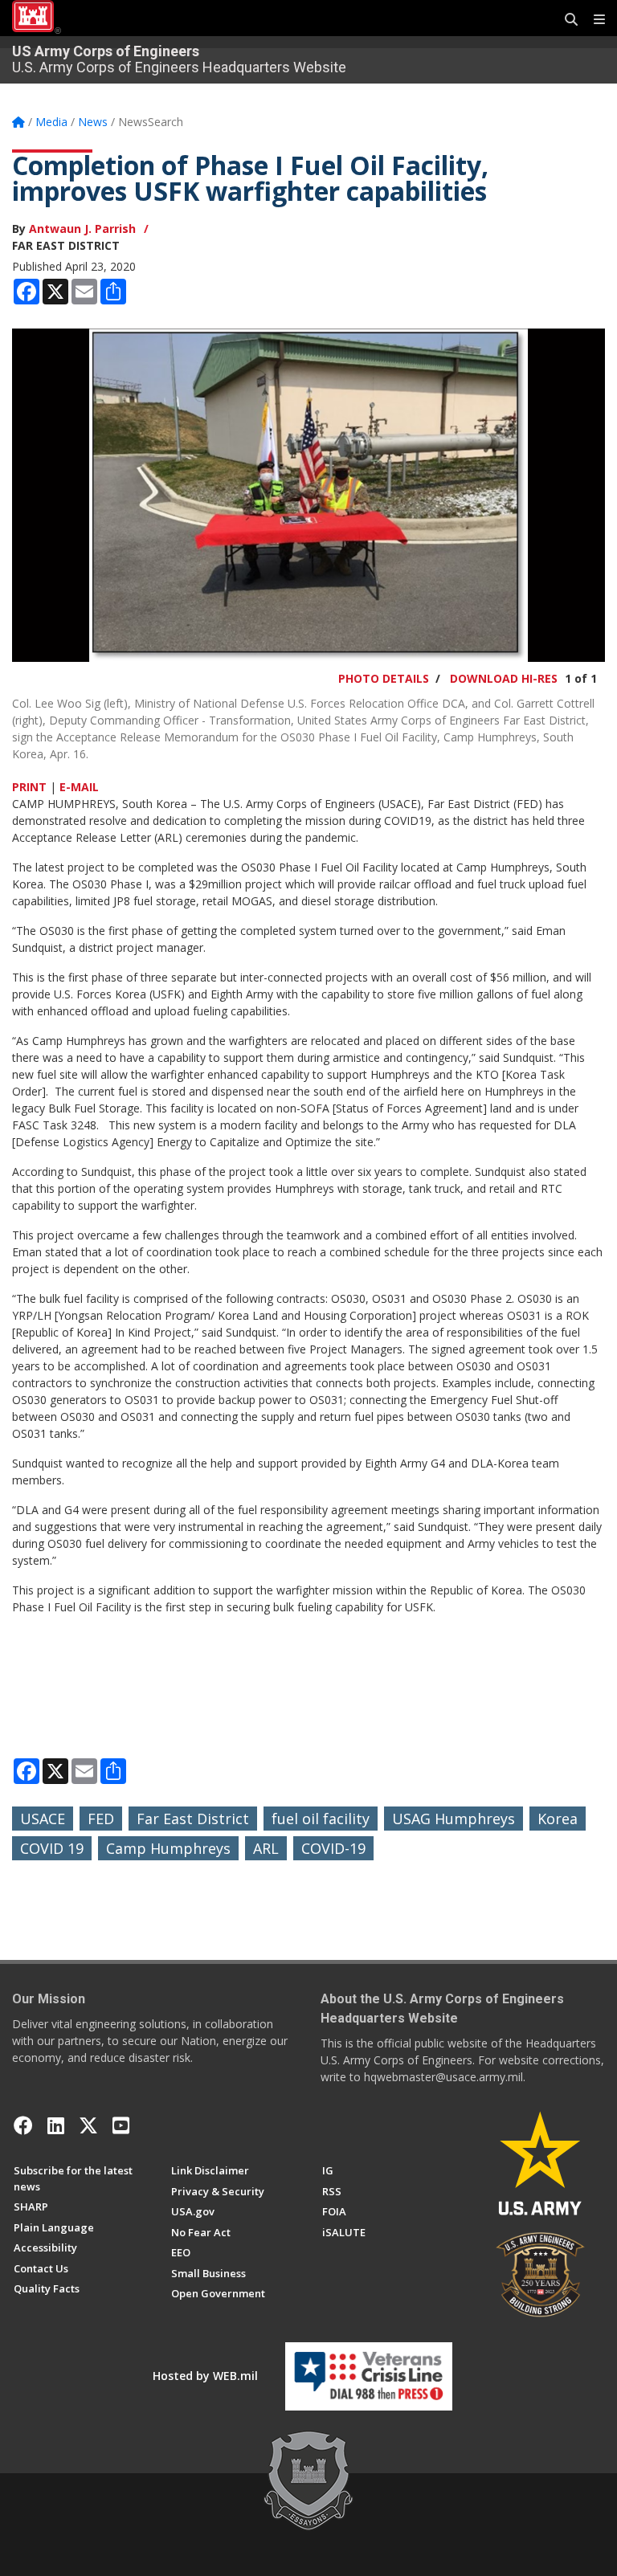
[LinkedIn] (56, 2125)
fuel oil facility (321, 1819)
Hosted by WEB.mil (205, 2376)
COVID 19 (52, 1848)
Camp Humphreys (168, 1848)
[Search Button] (566, 20)
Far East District (193, 1819)
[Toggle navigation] (593, 20)
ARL (266, 1848)
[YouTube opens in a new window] (121, 2125)
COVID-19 (333, 1848)
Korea (558, 1819)
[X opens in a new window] (88, 2125)
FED (101, 1819)
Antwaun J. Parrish (82, 229)
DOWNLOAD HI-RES (504, 678)
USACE (43, 1819)
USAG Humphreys (454, 1819)
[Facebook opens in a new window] (23, 2125)
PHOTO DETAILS (384, 678)
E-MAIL (79, 787)
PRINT (29, 787)
